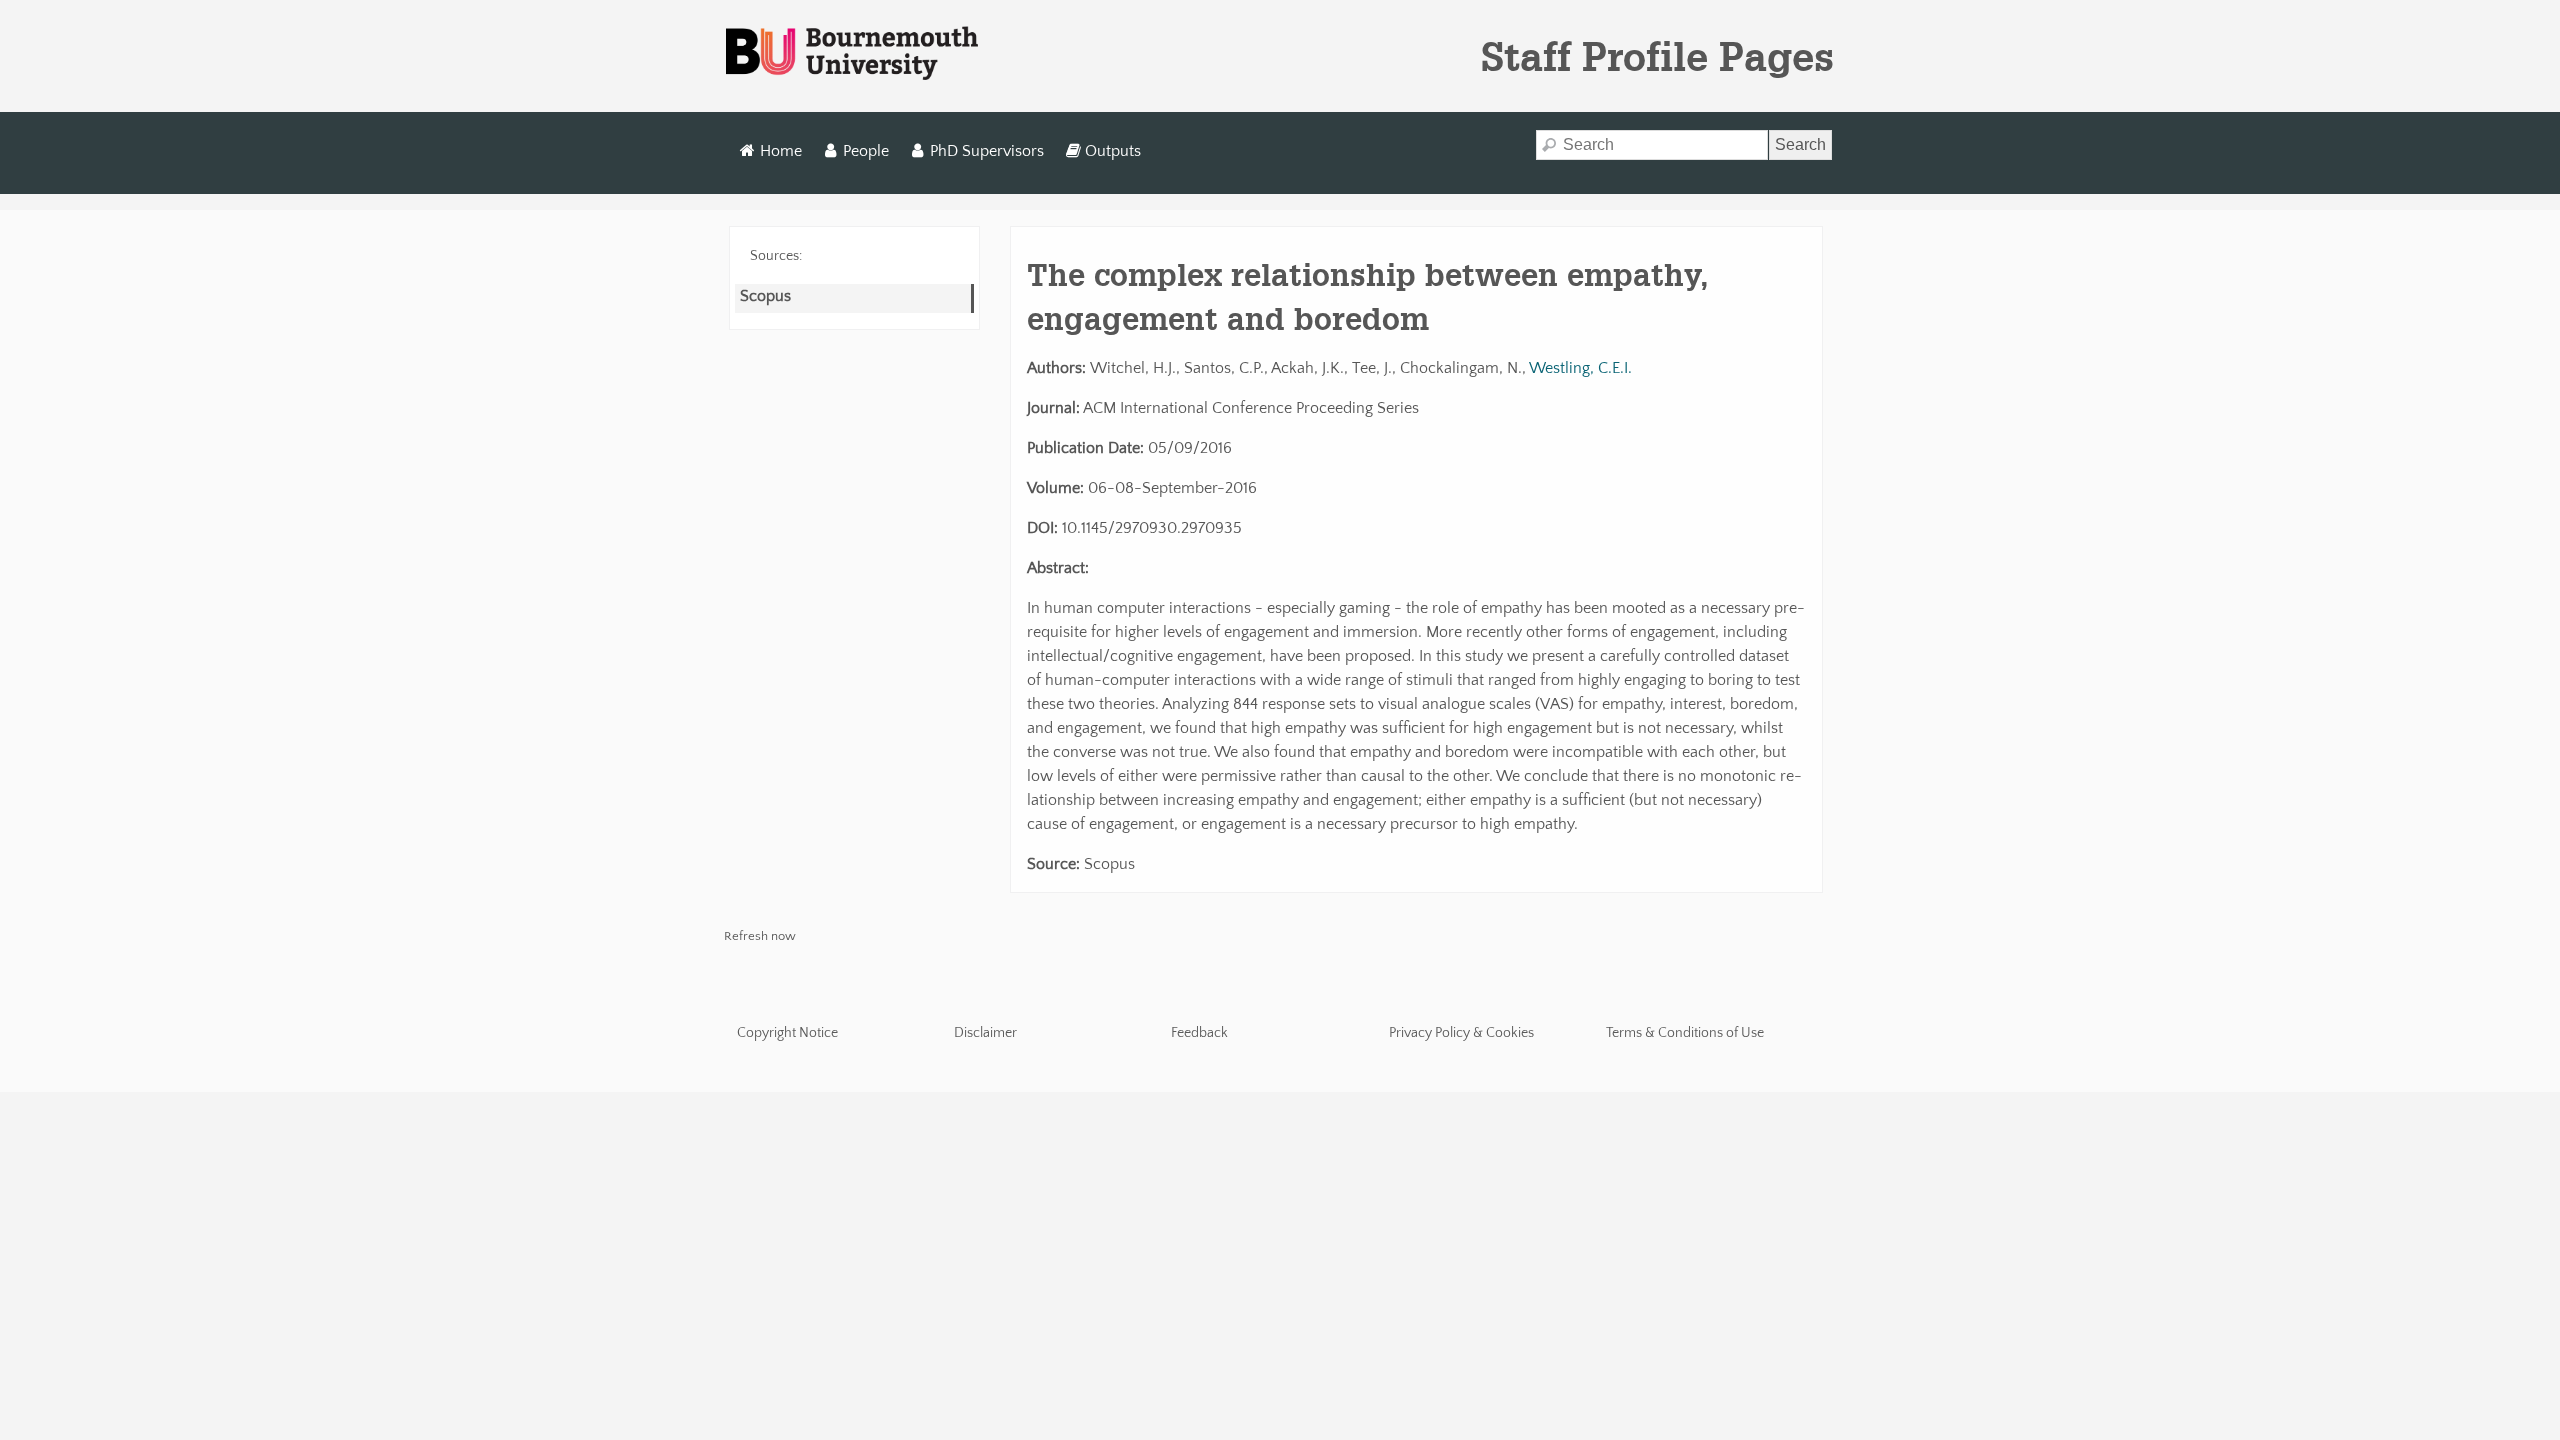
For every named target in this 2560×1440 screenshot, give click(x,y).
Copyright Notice (787, 1033)
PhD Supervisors (987, 151)
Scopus (765, 296)
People (866, 151)
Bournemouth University (852, 54)
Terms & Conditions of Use (1685, 1033)
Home (781, 151)
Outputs (1113, 151)
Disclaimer (985, 1033)
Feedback (1199, 1033)
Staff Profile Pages (1657, 56)
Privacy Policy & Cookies (1461, 1033)
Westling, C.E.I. (1580, 368)
